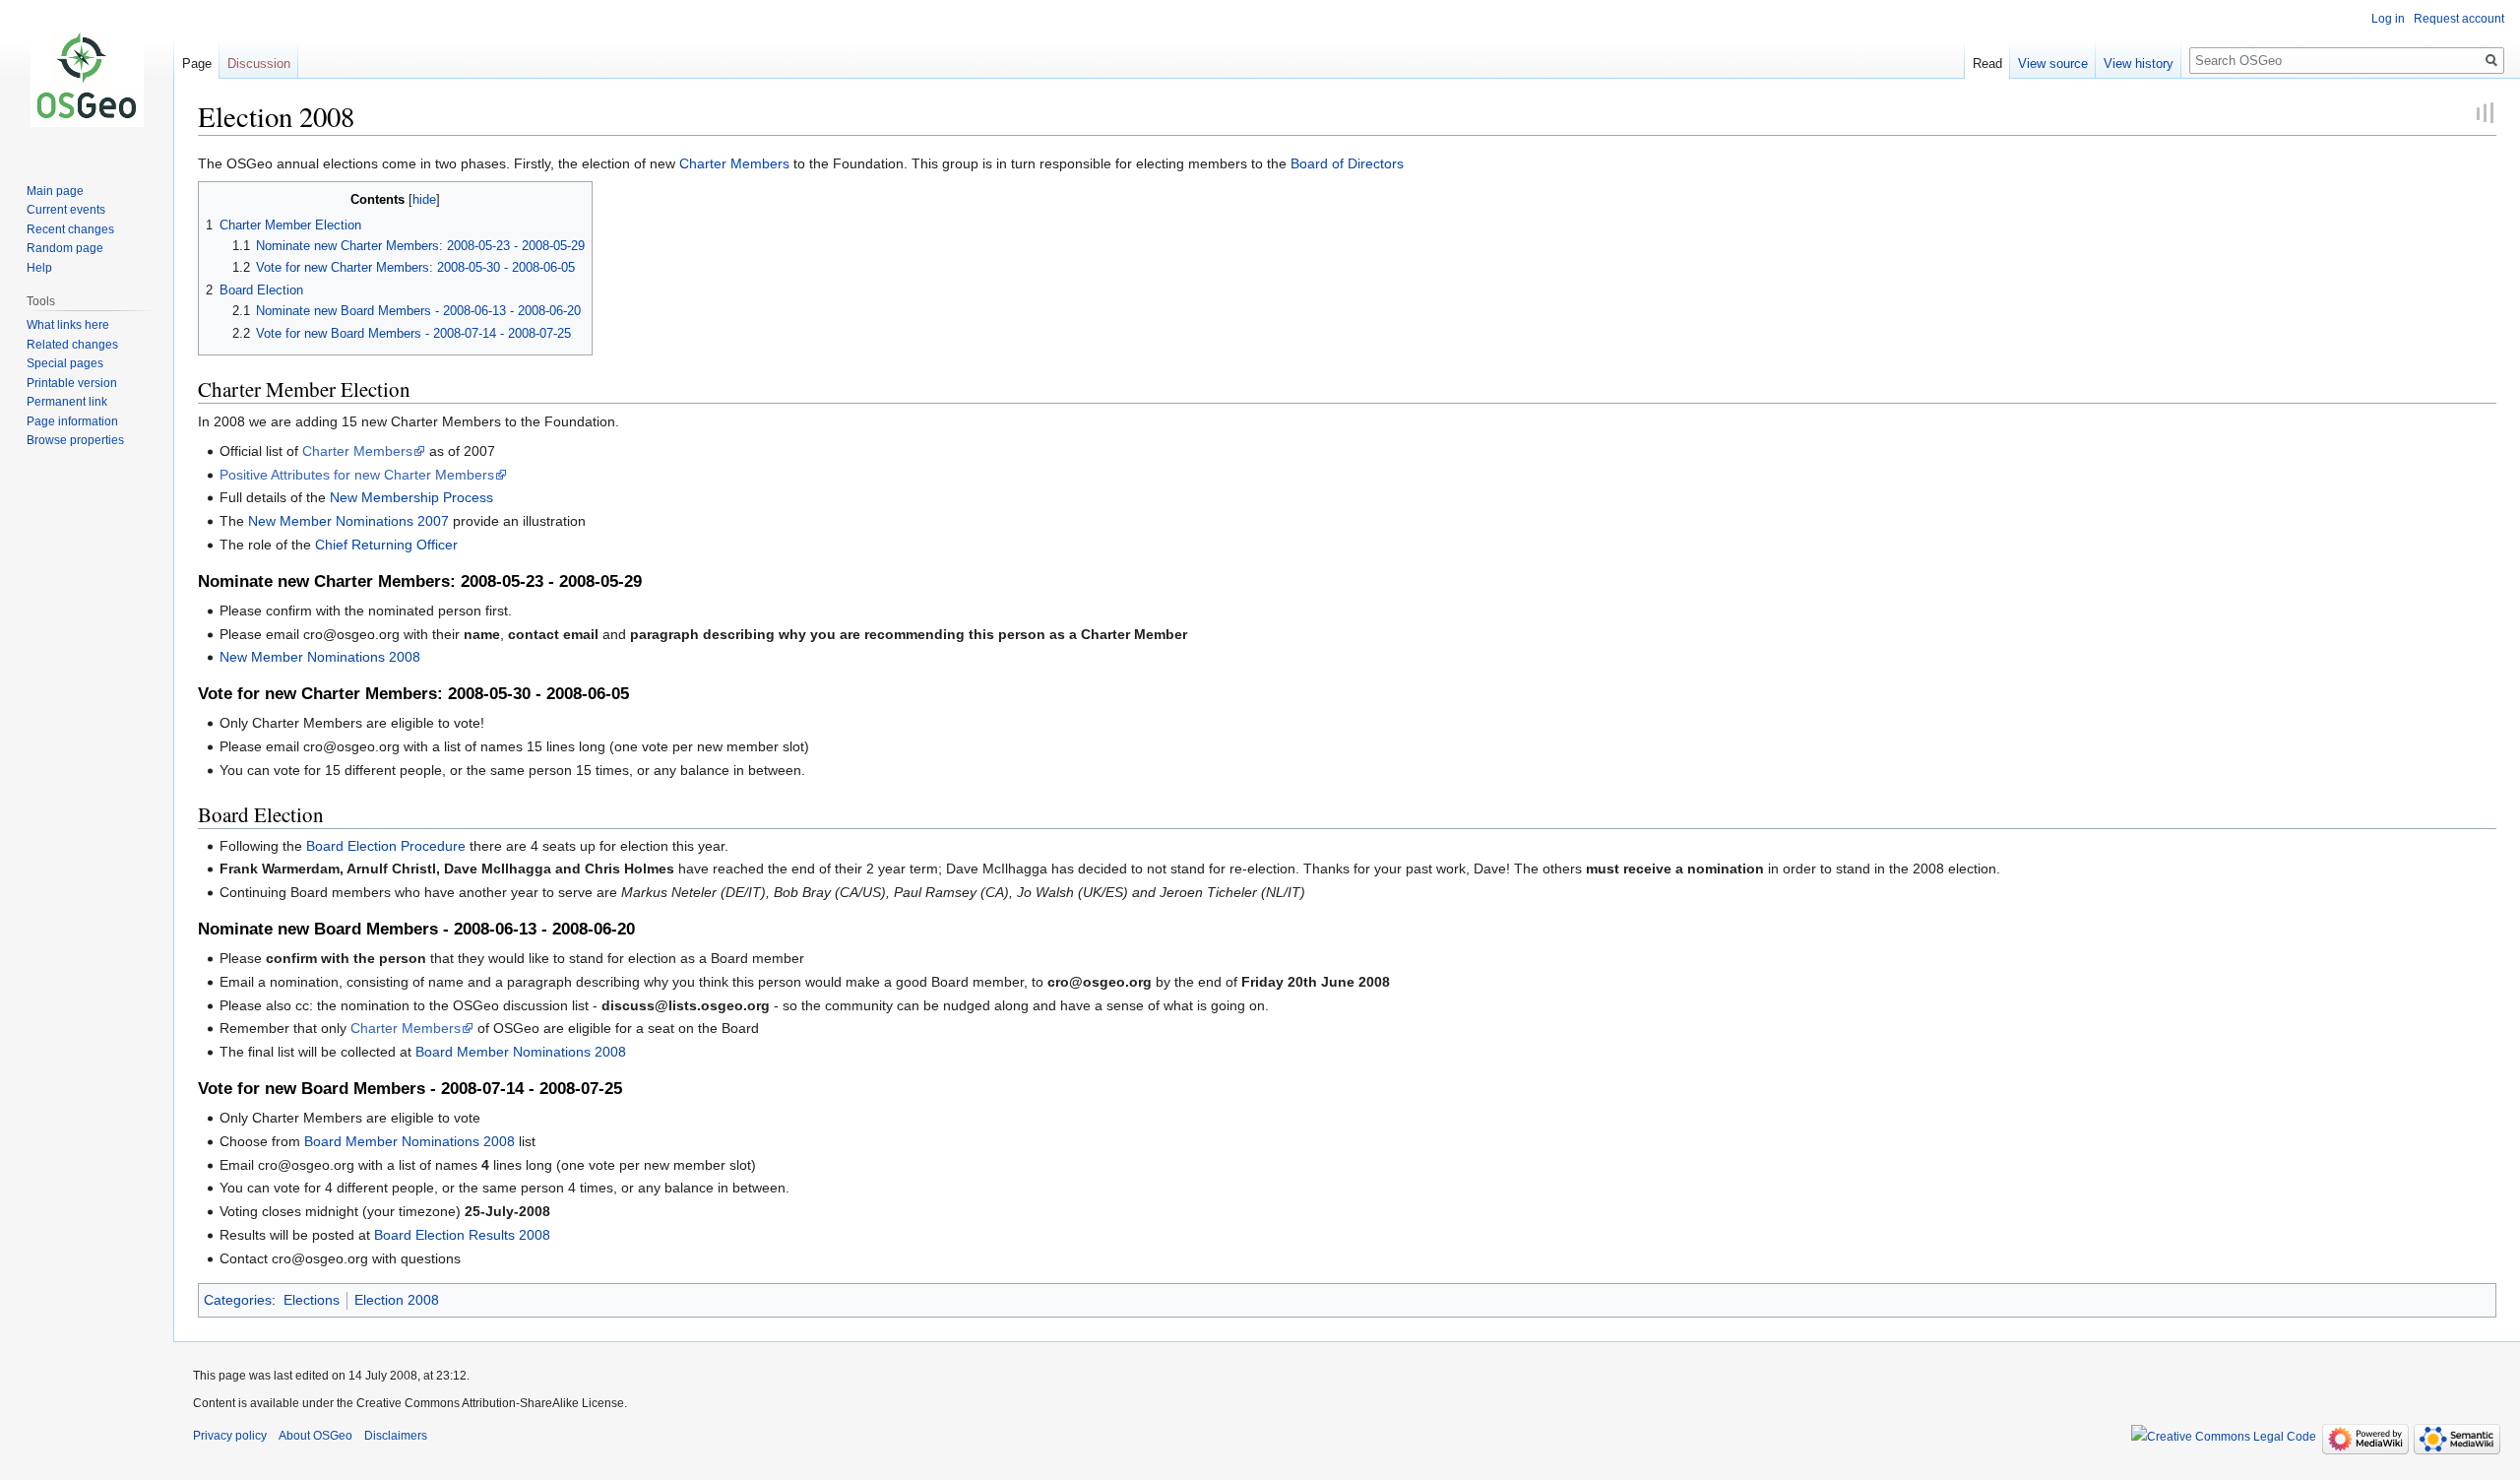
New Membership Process (411, 497)
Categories (238, 1300)
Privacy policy (230, 1436)
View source (2053, 64)
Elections (312, 1300)
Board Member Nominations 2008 (521, 1052)
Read (1987, 64)
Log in (2388, 19)
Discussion (259, 64)
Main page (55, 191)
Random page (65, 248)
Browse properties (75, 440)
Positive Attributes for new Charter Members (357, 475)
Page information (72, 421)
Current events (66, 210)
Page (197, 64)
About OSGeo (315, 1436)
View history (2139, 64)
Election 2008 (397, 1300)
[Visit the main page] (87, 79)
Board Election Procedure (386, 846)
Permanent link (67, 402)
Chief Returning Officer (386, 545)
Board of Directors (1347, 163)
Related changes (72, 345)
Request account (2459, 19)
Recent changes (70, 229)
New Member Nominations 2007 (348, 521)
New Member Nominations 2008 (320, 657)
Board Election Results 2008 (462, 1235)
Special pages (65, 363)
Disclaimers (396, 1436)
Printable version (72, 383)
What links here (68, 325)
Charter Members (734, 163)
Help (39, 268)
